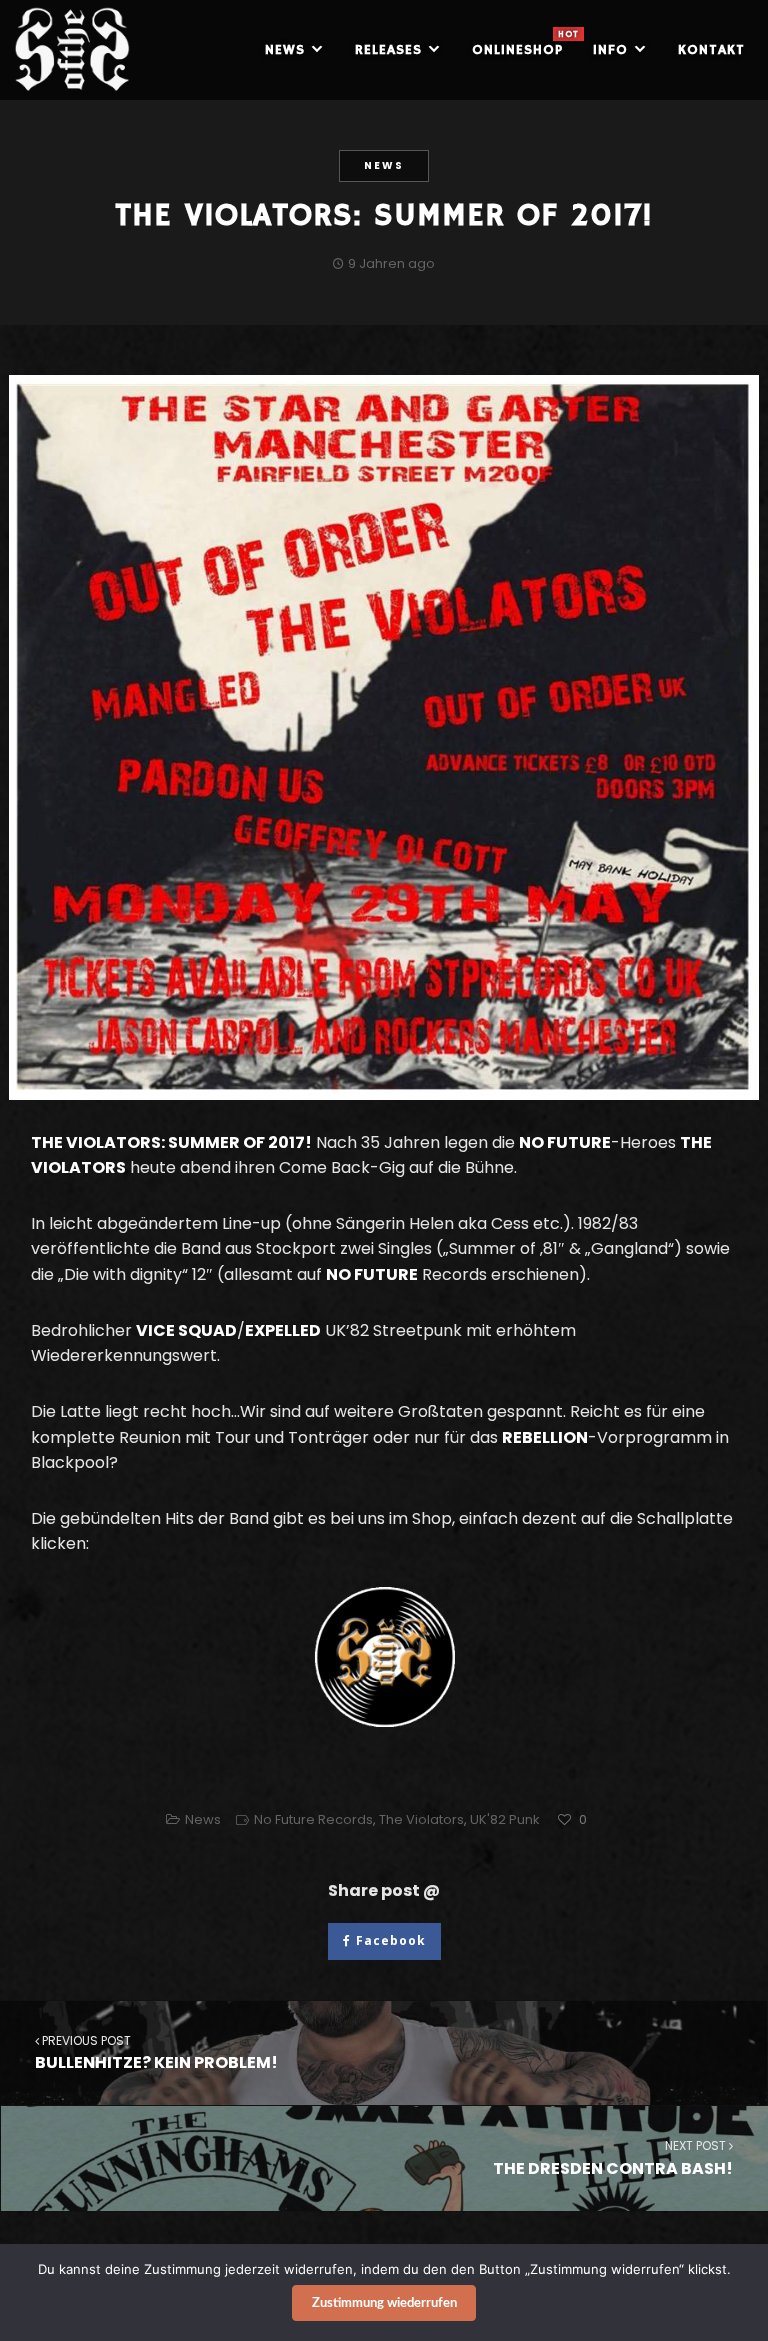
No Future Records (313, 1819)
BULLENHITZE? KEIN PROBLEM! (156, 2053)
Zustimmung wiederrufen (384, 2303)
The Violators (421, 1819)
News (384, 165)
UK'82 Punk (505, 1819)
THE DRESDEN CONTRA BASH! (613, 2158)
